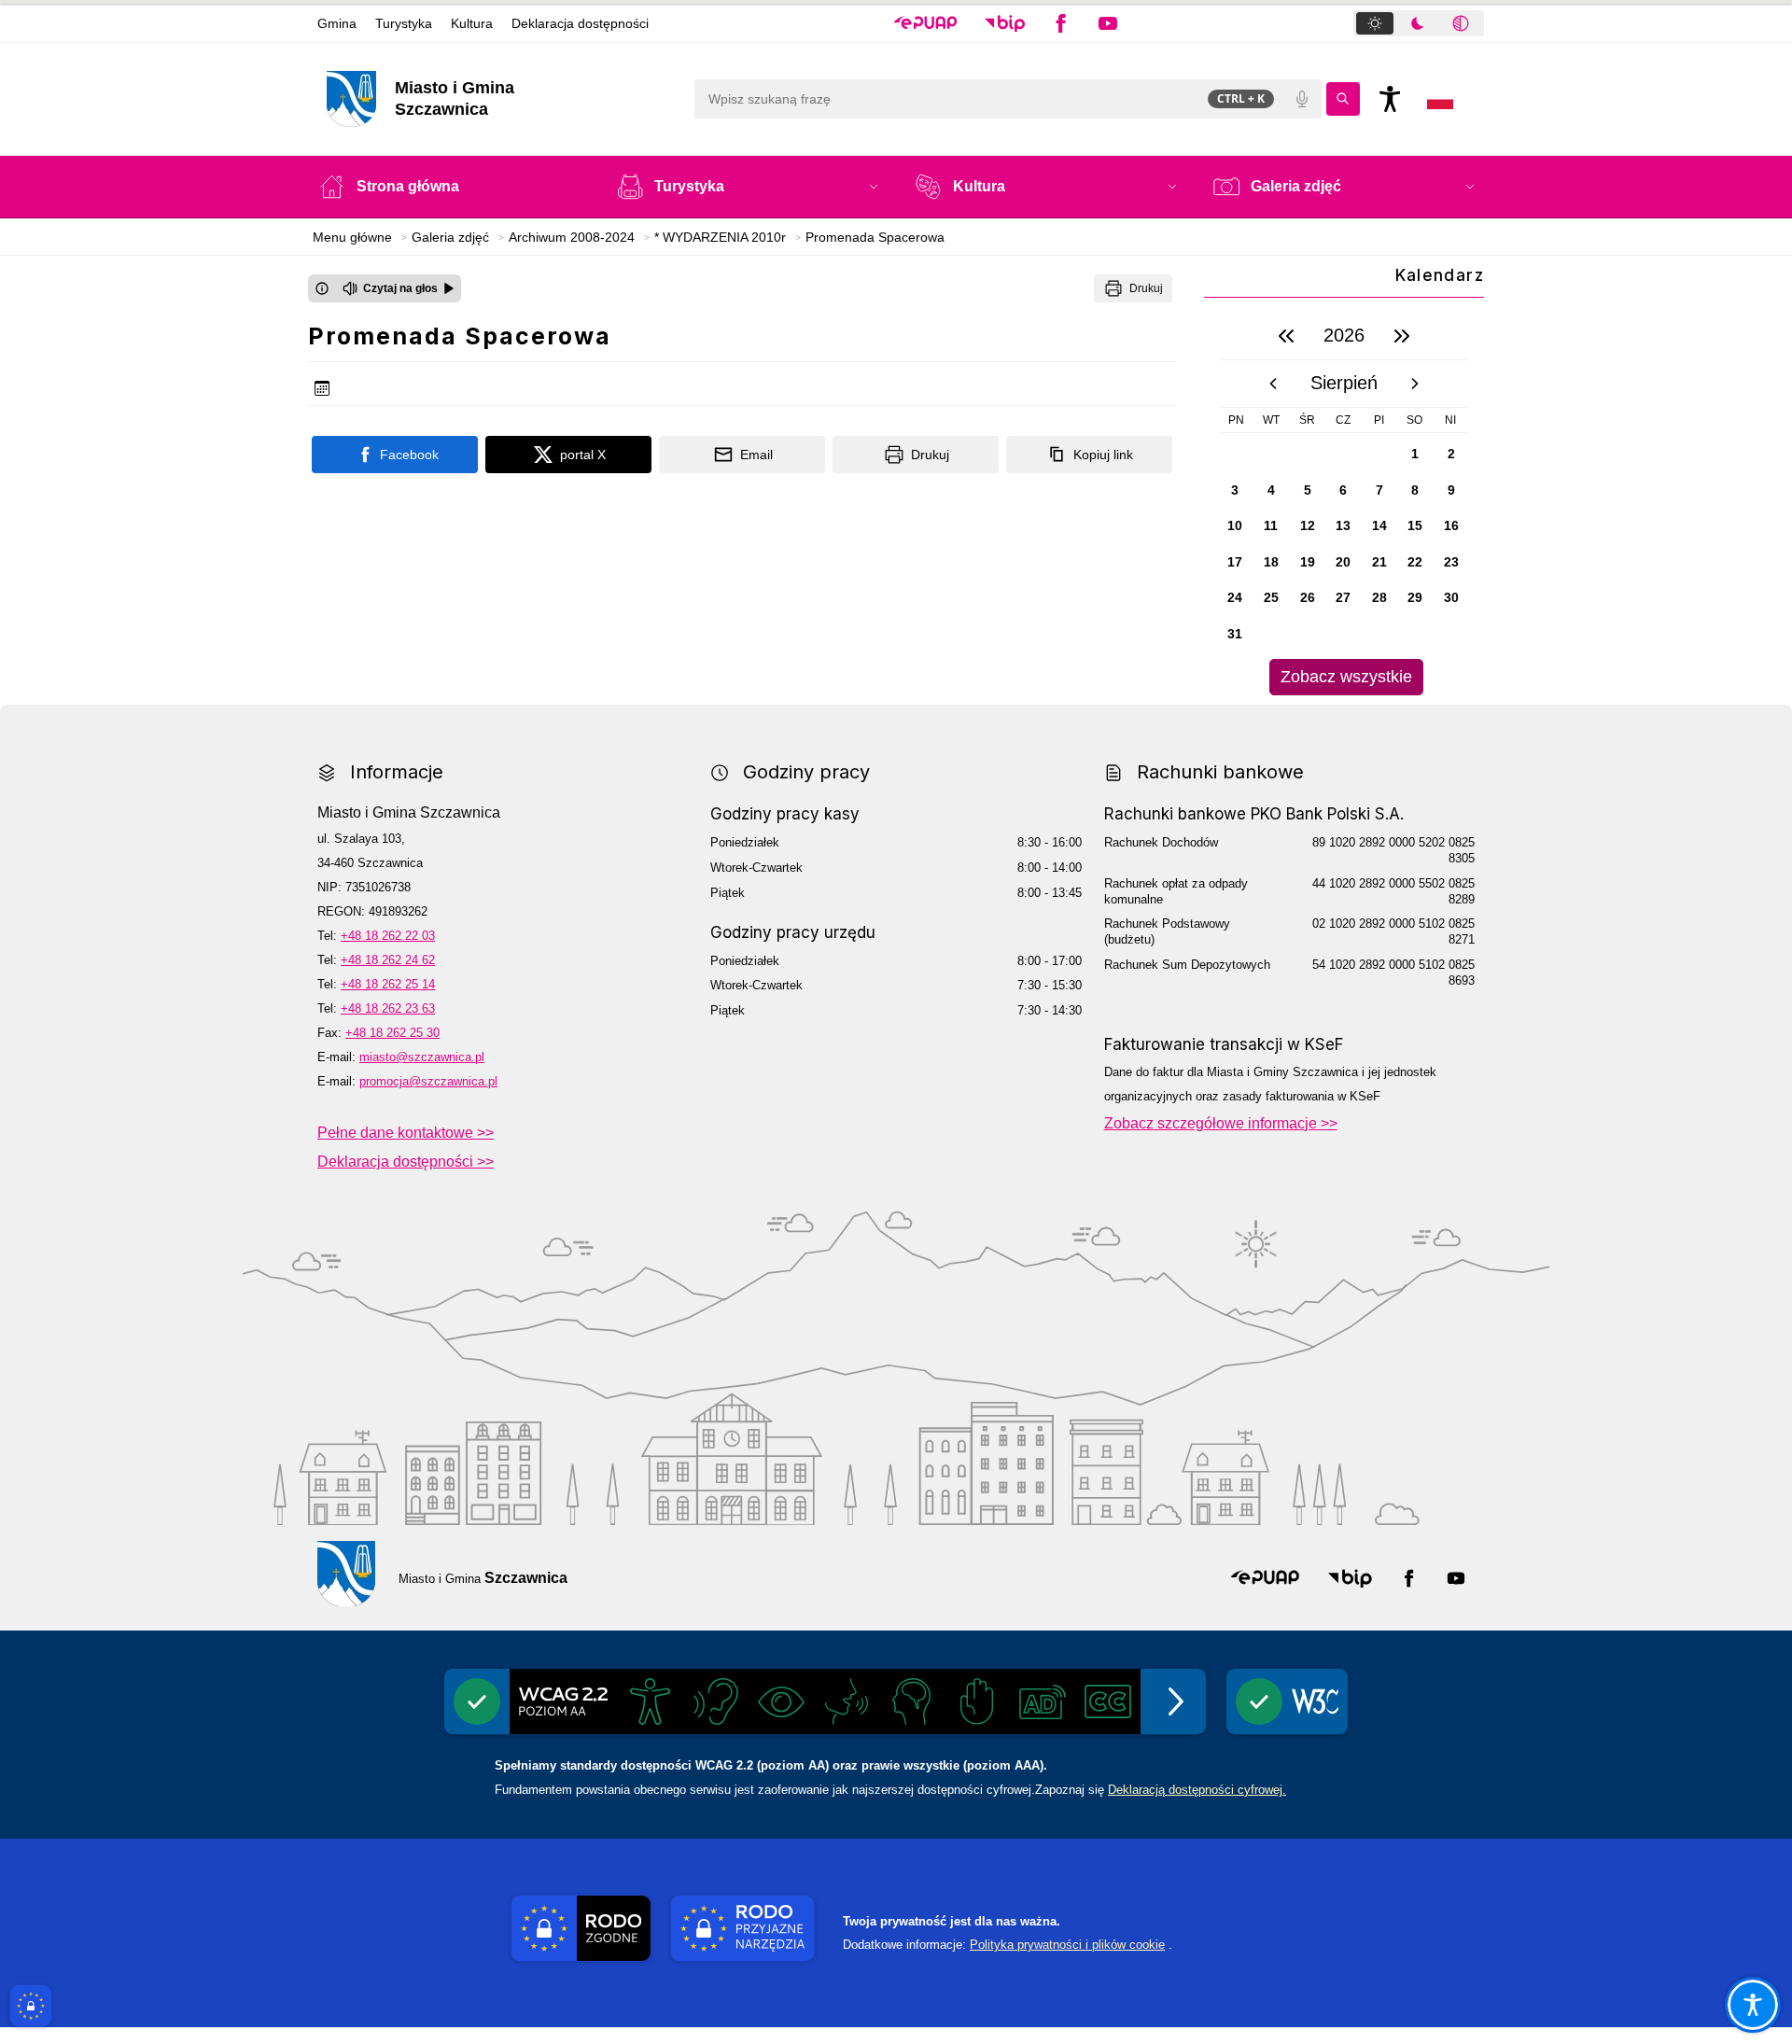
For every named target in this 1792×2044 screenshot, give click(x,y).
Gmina (337, 23)
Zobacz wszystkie (1346, 677)
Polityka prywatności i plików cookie (1067, 1945)
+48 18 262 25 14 (388, 984)
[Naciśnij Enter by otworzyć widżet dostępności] (1390, 99)
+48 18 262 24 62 (388, 960)
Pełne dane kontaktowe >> (406, 1133)
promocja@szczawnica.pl (428, 1081)
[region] (1344, 504)
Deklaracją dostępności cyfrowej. (1197, 1790)
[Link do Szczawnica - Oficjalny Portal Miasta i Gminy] (346, 1574)
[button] (925, 23)
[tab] (1375, 23)
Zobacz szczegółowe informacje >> (1221, 1123)
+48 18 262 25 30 (392, 1033)
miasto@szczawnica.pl (422, 1057)
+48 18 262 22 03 (388, 936)
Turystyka (404, 23)
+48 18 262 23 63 (388, 1008)
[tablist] (1419, 23)
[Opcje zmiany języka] (1440, 99)
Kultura (472, 23)
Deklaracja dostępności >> (406, 1162)
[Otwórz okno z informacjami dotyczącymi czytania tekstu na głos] (322, 288)
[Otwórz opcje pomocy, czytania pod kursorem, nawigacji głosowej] (1753, 2005)
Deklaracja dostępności (580, 23)
